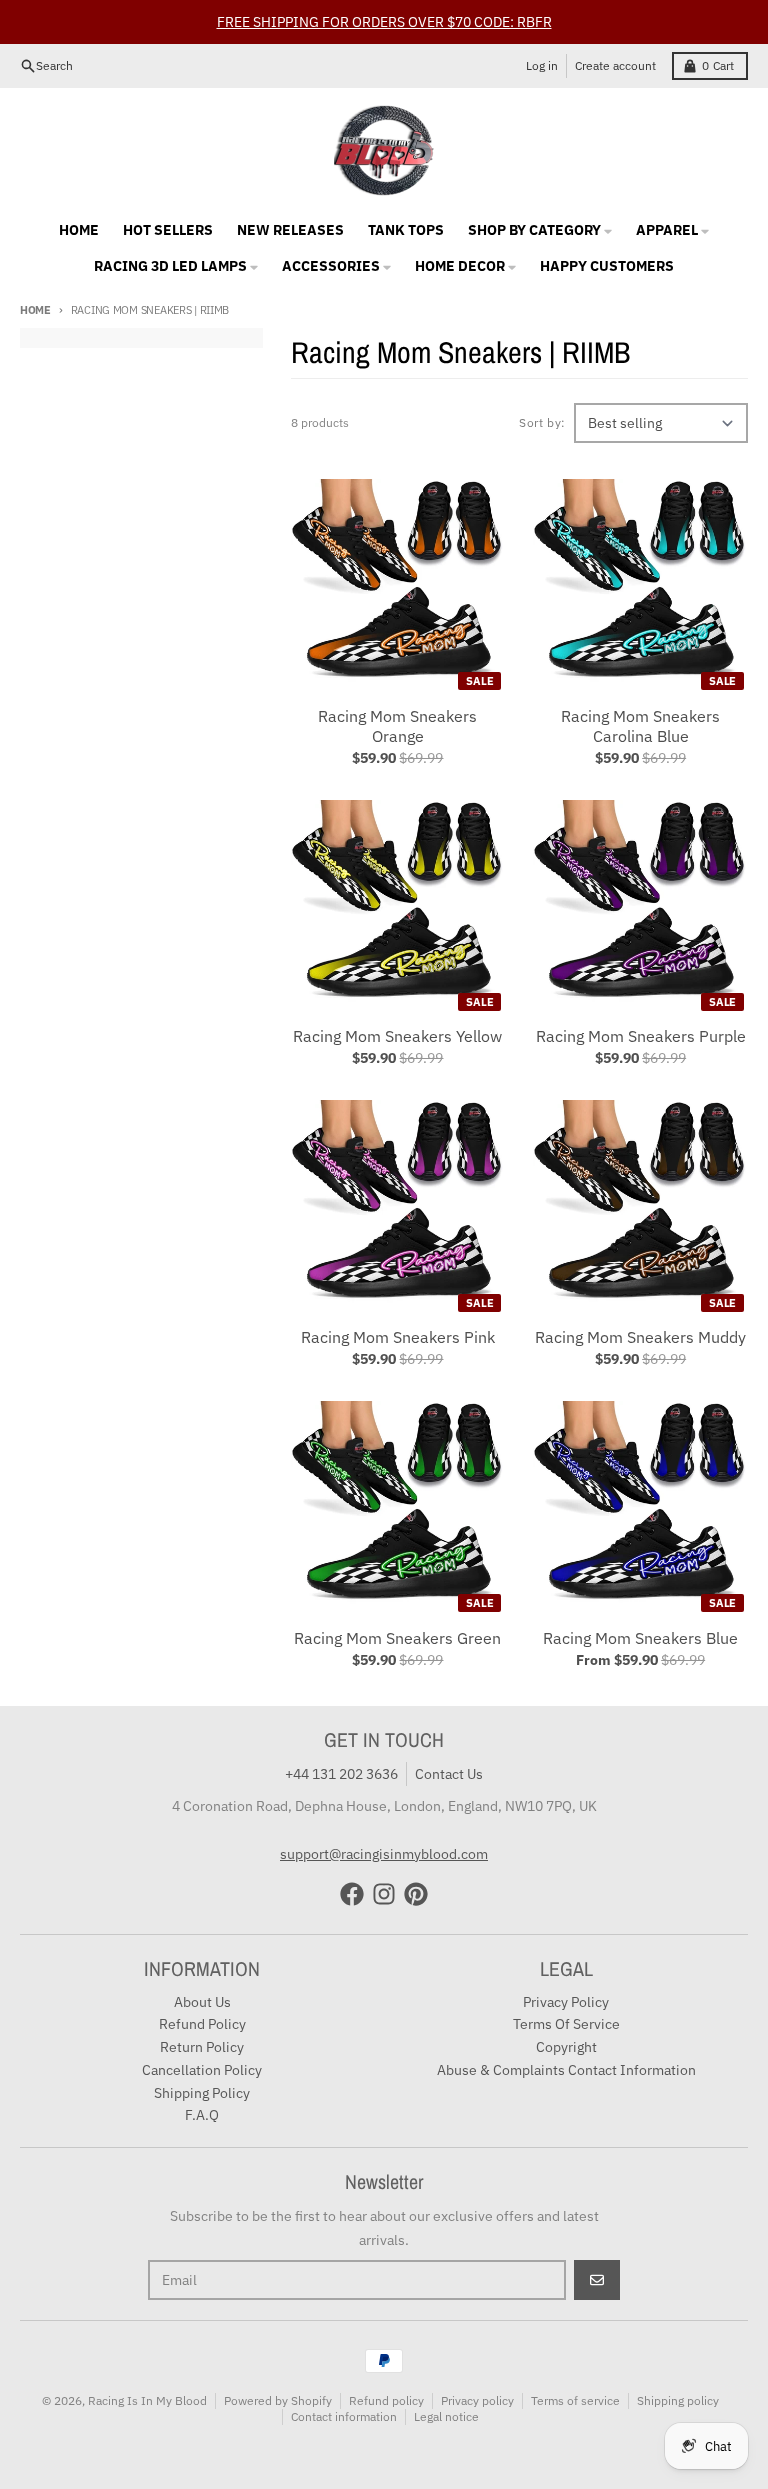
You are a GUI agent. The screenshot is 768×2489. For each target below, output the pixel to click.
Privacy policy (477, 2400)
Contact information (344, 2416)
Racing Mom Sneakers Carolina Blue (640, 726)
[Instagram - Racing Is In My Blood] (384, 1894)
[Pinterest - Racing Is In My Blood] (416, 1894)
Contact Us (449, 1774)
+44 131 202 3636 (341, 1774)
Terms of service (575, 2400)
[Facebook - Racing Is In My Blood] (352, 1894)
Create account (615, 65)
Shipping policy (678, 2400)
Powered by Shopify (278, 2400)
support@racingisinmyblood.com (384, 1854)
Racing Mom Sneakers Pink (398, 1337)
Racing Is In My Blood (147, 2400)
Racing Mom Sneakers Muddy (640, 1337)
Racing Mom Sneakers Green (397, 1638)
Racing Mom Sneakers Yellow (397, 1036)
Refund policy (386, 2400)
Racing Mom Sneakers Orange (397, 726)
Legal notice (446, 2416)
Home (35, 310)
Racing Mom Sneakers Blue (640, 1638)
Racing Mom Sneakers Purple (641, 1036)
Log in (542, 65)
